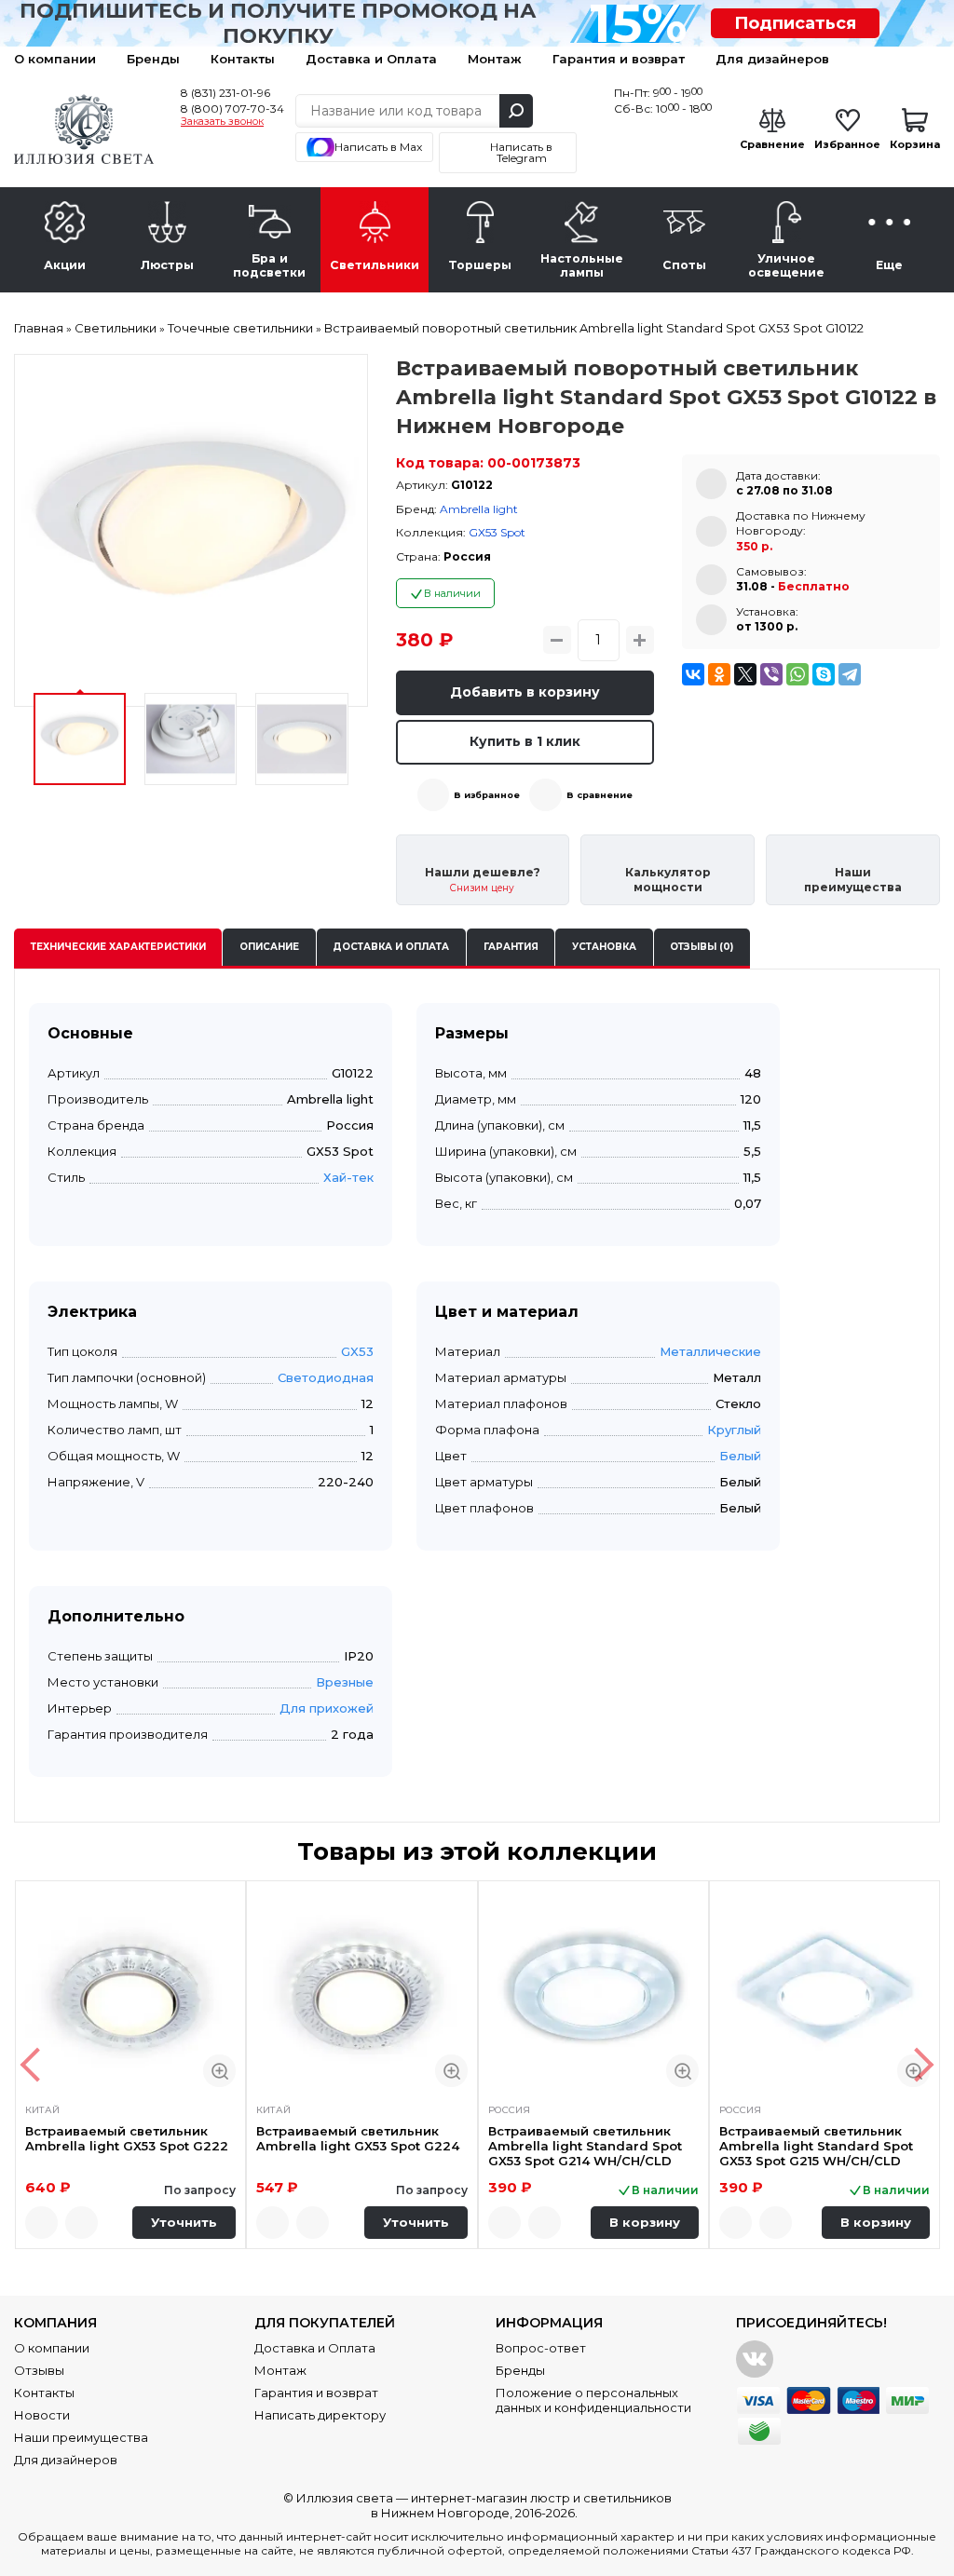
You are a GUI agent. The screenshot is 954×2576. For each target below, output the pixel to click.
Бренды (153, 59)
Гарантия (511, 947)
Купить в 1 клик (525, 741)
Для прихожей (327, 1708)
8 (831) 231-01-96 (225, 93)
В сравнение (600, 795)
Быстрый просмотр (219, 2071)
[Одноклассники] (719, 674)
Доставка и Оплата (371, 59)
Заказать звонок (222, 122)
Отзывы (39, 2370)
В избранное (487, 795)
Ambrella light (479, 509)
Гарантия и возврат (619, 59)
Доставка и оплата (391, 947)
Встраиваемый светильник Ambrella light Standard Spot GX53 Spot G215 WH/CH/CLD (816, 2146)
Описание (269, 947)
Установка (604, 947)
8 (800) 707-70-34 (232, 108)
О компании (55, 59)
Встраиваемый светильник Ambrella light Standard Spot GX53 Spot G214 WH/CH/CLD (585, 2146)
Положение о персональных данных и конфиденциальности (593, 2400)
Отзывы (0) (702, 947)
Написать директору (320, 2415)
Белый (740, 1456)
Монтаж (495, 59)
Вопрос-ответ (541, 2348)
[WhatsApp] (797, 674)
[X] (745, 674)
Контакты (243, 59)
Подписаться (795, 23)
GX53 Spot (497, 532)
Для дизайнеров (772, 59)
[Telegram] (850, 674)
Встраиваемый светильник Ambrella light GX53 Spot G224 (358, 2138)
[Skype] (824, 674)
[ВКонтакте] (693, 674)
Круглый (734, 1430)
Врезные (345, 1682)
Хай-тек (348, 1177)
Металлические (710, 1351)
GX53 (357, 1351)
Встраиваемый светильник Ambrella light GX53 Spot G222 (127, 2138)
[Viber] (771, 674)
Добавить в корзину (525, 692)
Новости (42, 2415)
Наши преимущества (81, 2437)
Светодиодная (326, 1377)
